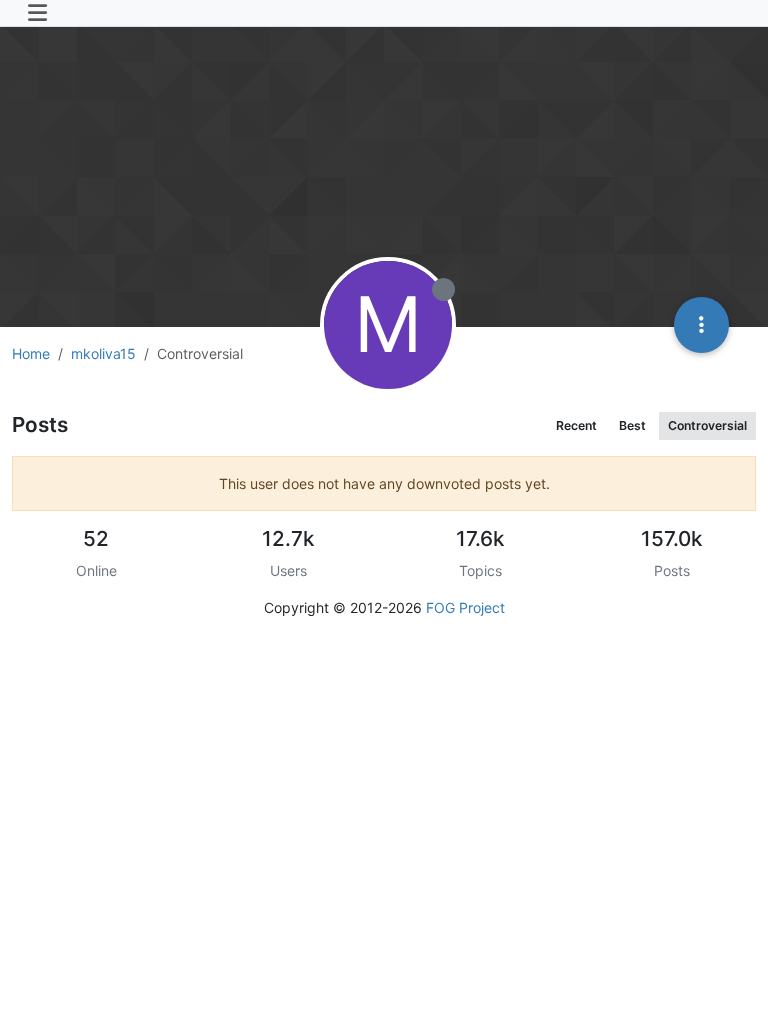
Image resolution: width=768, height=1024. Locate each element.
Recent (576, 425)
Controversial (707, 425)
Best (632, 425)
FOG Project (465, 607)
